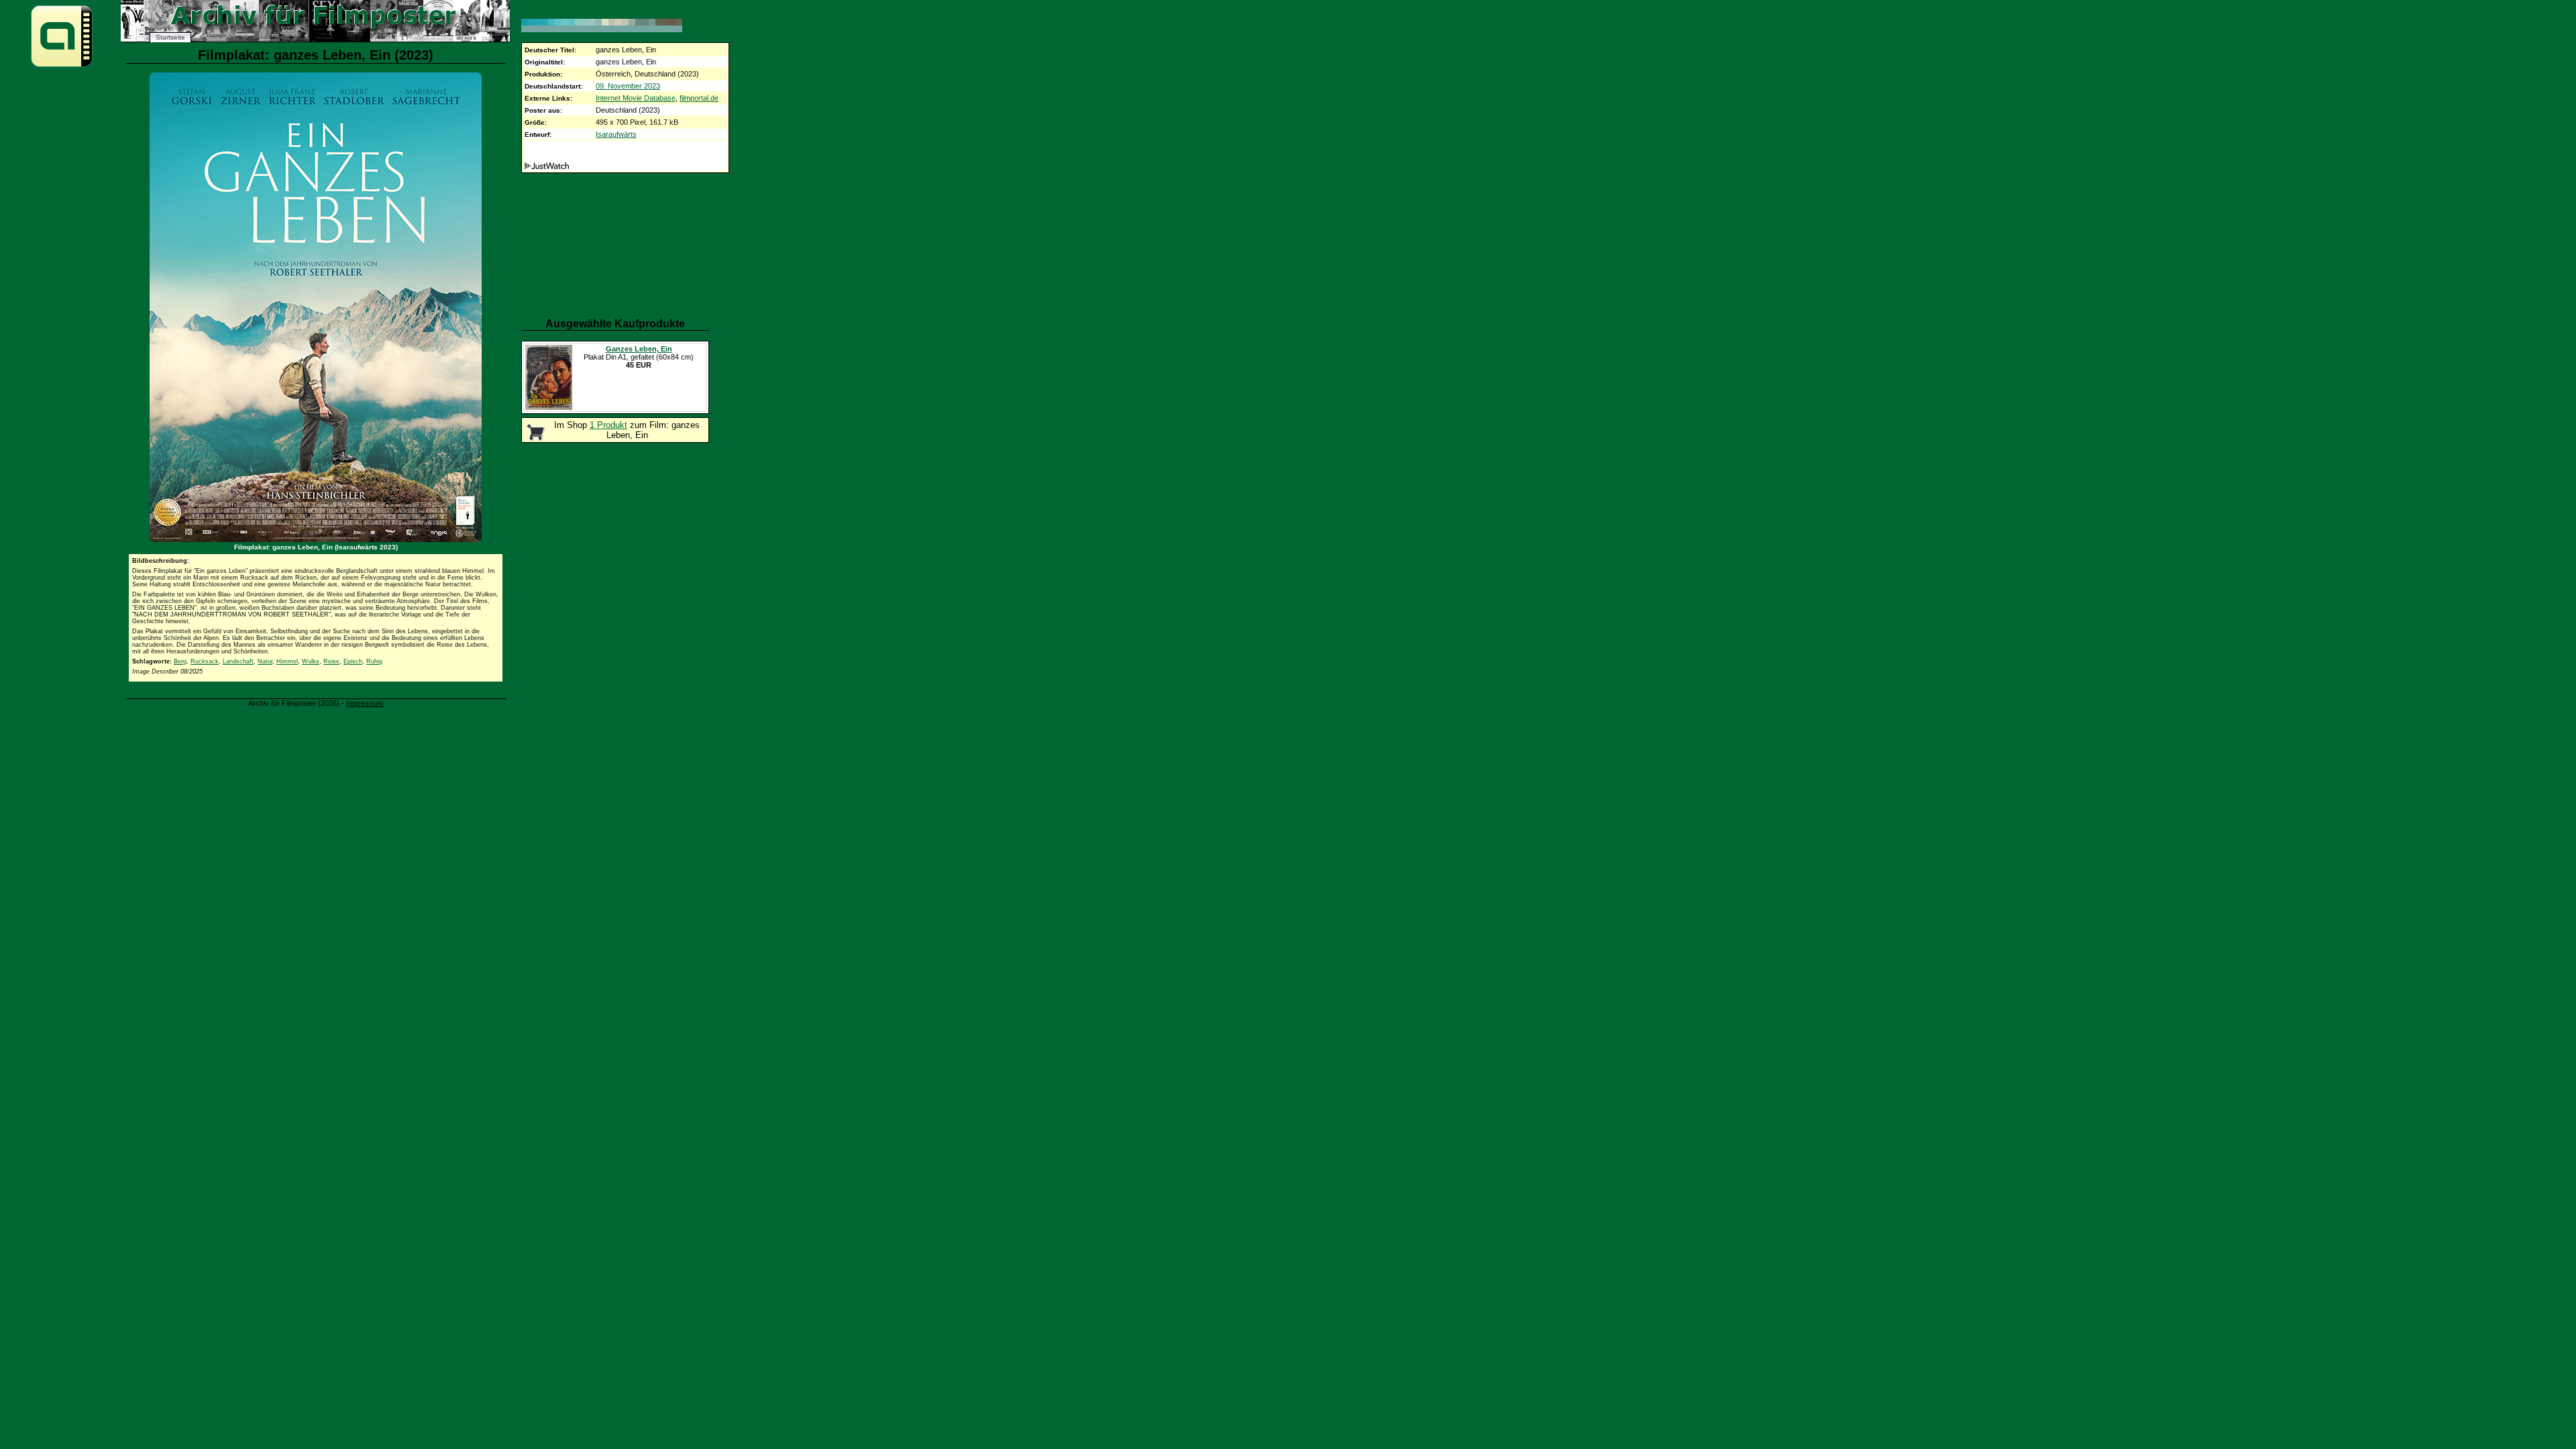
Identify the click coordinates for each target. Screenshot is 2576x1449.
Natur (265, 661)
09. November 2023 (628, 86)
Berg (180, 661)
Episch (353, 661)
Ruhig (374, 661)
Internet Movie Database (636, 98)
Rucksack (205, 661)
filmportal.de (699, 98)
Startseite (170, 37)
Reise (331, 661)
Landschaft (238, 661)
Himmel (287, 661)
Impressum (365, 703)
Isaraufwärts (616, 134)
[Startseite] (62, 66)
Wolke (311, 661)
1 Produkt (608, 425)
